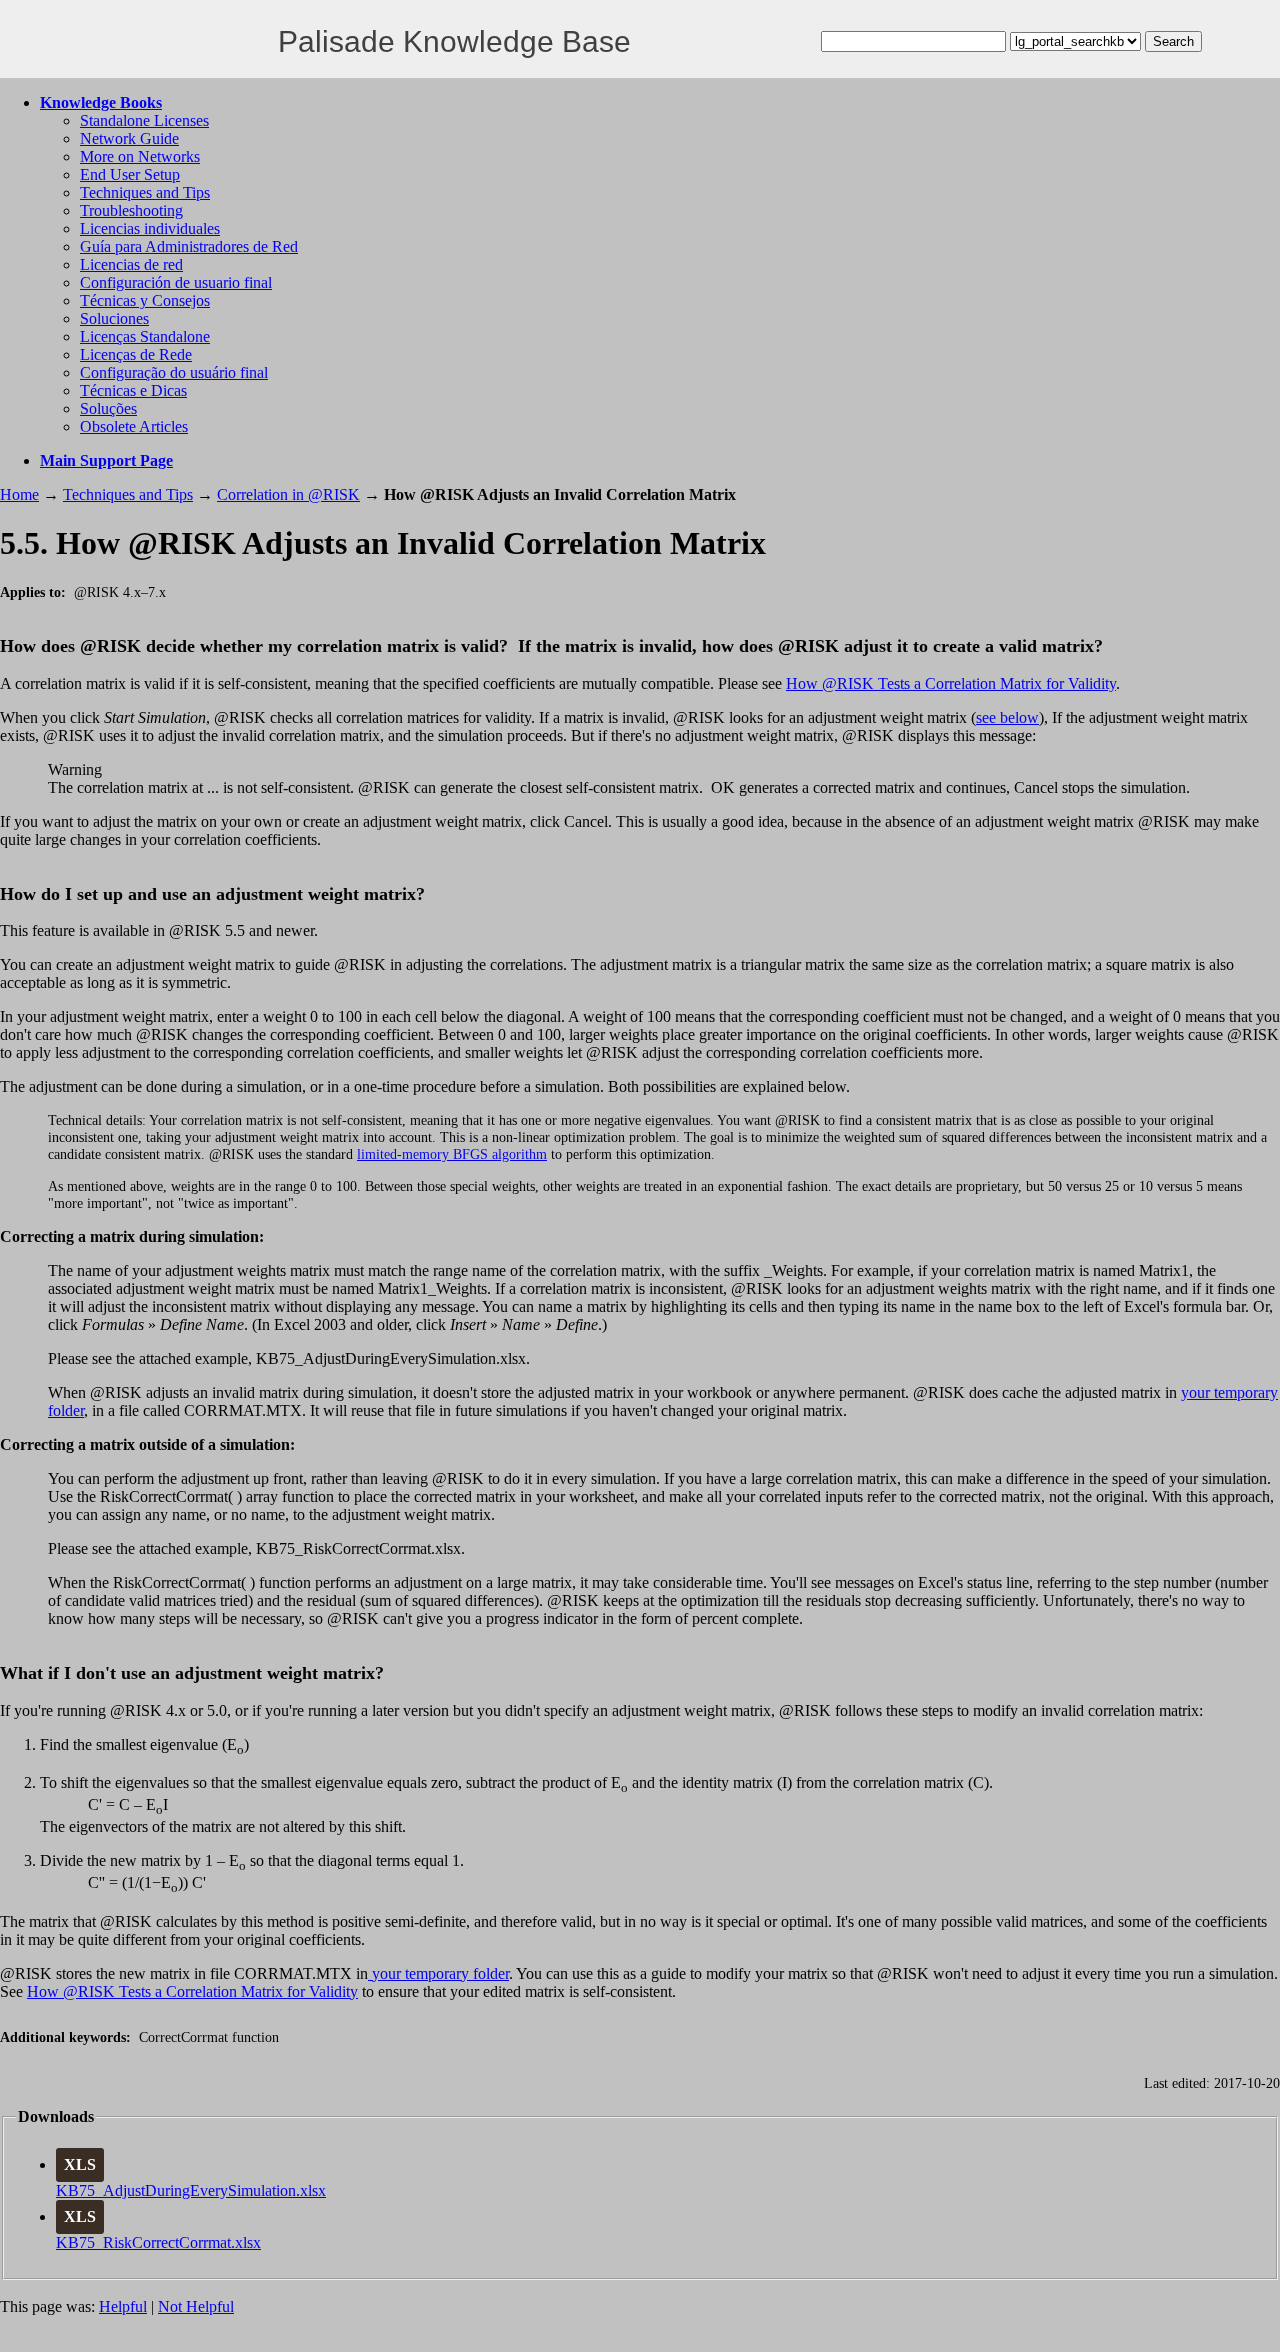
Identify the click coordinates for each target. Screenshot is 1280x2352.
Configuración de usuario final (176, 282)
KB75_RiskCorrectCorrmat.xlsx (158, 2242)
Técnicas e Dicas (133, 390)
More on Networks (140, 156)
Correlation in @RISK (288, 494)
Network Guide (129, 138)
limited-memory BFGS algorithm (452, 1154)
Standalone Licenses (144, 120)
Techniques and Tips (145, 192)
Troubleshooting (131, 210)
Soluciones (114, 318)
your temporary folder (438, 1973)
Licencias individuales (150, 228)
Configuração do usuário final (174, 372)
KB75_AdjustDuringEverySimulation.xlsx (191, 2190)
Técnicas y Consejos (145, 300)
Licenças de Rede (136, 354)
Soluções (108, 408)
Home (19, 494)
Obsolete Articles (134, 426)
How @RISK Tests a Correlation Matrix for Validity (951, 683)
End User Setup (130, 174)
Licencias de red (131, 264)
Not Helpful (196, 2306)
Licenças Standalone (145, 336)
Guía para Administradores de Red (189, 246)
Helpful (123, 2306)
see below (1007, 717)
